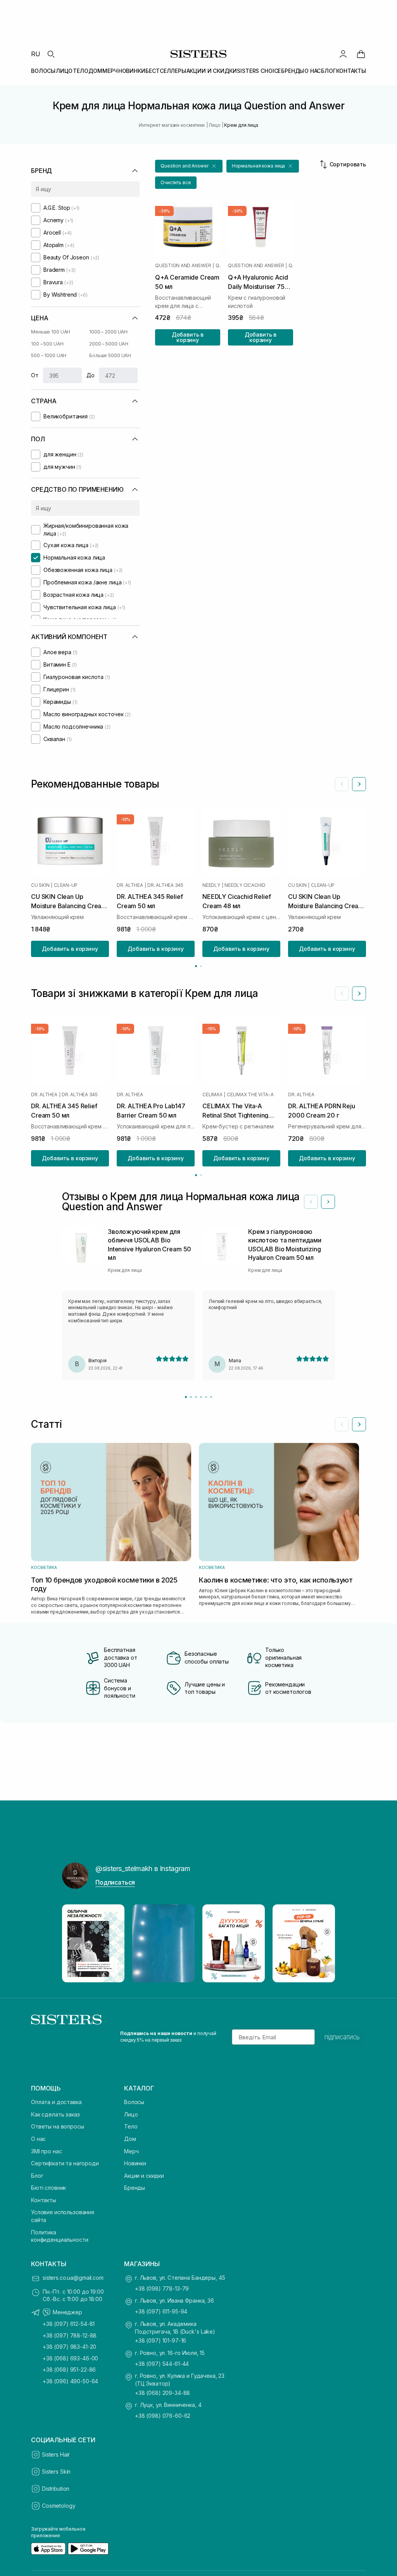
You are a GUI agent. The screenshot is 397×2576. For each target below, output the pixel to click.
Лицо (131, 2114)
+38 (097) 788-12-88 (70, 2335)
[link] (361, 54)
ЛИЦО (64, 71)
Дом (130, 2139)
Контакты (44, 2200)
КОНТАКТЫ (351, 71)
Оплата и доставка (56, 2102)
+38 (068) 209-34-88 (162, 2393)
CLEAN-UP (66, 885)
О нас (38, 2139)
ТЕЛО (80, 71)
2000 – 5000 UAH (109, 344)
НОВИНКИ (132, 71)
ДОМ (95, 71)
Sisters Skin (56, 2471)
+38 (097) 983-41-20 (69, 2347)
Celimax (212, 1094)
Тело (131, 2126)
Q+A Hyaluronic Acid (291, 266)
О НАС (312, 71)
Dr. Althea (130, 885)
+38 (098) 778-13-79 (162, 2288)
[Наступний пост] (322, 1944)
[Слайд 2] (191, 1397)
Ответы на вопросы (58, 2126)
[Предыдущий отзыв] (311, 1202)
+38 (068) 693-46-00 (70, 2358)
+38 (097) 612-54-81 (69, 2324)
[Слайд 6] (211, 1397)
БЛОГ (328, 71)
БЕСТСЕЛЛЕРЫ (166, 71)
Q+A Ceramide (218, 266)
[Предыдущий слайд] (342, 784)
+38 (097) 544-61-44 (162, 2364)
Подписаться (115, 1882)
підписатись (342, 2037)
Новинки (135, 2163)
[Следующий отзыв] (328, 1202)
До (91, 375)
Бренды (135, 2188)
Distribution (56, 2489)
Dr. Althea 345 (165, 885)
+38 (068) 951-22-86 (69, 2370)
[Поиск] (51, 54)
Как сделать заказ (55, 2114)
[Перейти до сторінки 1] (196, 966)
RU (36, 54)
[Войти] (343, 54)
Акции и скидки (144, 2176)
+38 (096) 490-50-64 (70, 2381)
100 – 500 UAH (47, 344)
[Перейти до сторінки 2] (201, 966)
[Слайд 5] (206, 1397)
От (35, 375)
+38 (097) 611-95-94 (161, 2311)
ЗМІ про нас (46, 2151)
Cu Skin (40, 885)
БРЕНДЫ (293, 71)
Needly (211, 885)
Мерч (131, 2151)
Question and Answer (183, 266)
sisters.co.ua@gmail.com (73, 2278)
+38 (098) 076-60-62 (163, 2416)
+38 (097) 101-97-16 (161, 2340)
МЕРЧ (110, 71)
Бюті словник (48, 2188)
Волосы (134, 2102)
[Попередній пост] (75, 1944)
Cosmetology (59, 2506)
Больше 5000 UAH (110, 355)
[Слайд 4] (201, 1397)
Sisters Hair (56, 2454)
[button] (189, 166)
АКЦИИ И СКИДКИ (212, 71)
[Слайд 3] (196, 1397)
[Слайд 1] (186, 1397)
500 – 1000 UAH (49, 355)
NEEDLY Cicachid (245, 885)
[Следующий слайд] (359, 784)
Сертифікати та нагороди (65, 2163)
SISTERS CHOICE (259, 71)
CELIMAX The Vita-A (250, 1094)
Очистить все (176, 182)
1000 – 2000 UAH (108, 332)
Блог (37, 2176)
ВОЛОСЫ (43, 71)
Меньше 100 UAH (51, 332)
